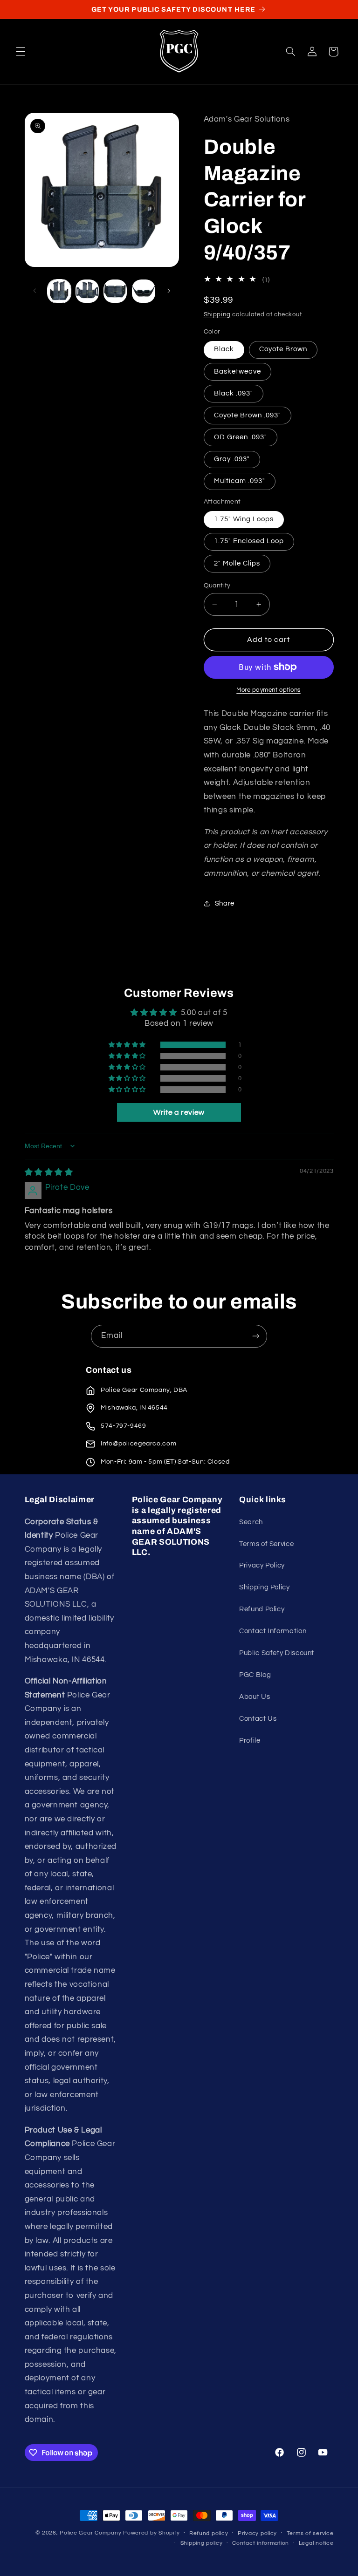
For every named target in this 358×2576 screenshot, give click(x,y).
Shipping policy (202, 2543)
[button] (21, 52)
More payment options (268, 690)
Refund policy (209, 2533)
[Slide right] (169, 291)
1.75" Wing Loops (244, 519)
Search (251, 1522)
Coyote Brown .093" (248, 415)
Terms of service (310, 2533)
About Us (255, 1697)
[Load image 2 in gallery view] (87, 291)
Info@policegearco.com (138, 1444)
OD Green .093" (241, 437)
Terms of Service (266, 1544)
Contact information (261, 2543)
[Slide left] (35, 291)
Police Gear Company (90, 2533)
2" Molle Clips (237, 563)
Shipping (217, 315)
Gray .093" (232, 459)
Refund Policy (262, 1609)
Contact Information (273, 1631)
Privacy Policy (262, 1565)
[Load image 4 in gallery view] (144, 291)
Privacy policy (257, 2533)
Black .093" (234, 393)
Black (224, 349)
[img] (49, 1172)
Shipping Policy (264, 1587)
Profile (250, 1741)
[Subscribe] (256, 1336)
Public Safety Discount (277, 1653)
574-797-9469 (124, 1426)
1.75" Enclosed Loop (249, 541)
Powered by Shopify (151, 2533)
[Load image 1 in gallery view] (59, 291)
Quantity (217, 586)
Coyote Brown (283, 349)
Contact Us (258, 1719)
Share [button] (225, 903)
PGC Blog (255, 1675)
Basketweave (238, 371)
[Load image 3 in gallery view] (115, 291)
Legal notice (316, 2543)
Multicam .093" (240, 481)
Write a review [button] (179, 1112)
